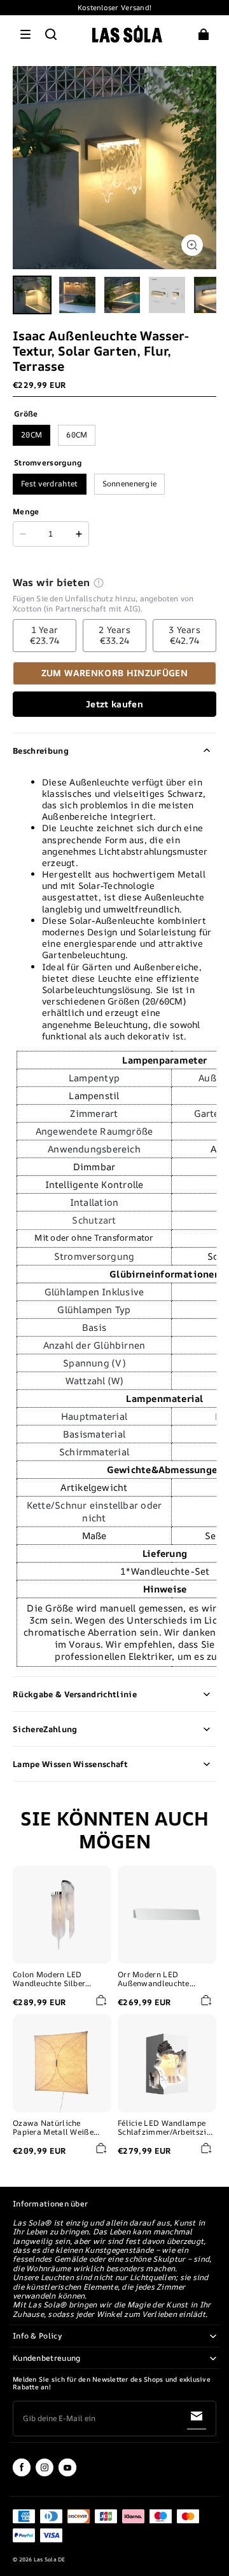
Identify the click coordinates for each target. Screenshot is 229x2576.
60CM (77, 435)
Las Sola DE (50, 2559)
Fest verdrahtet (50, 484)
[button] (25, 34)
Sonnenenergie (130, 484)
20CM (31, 435)
